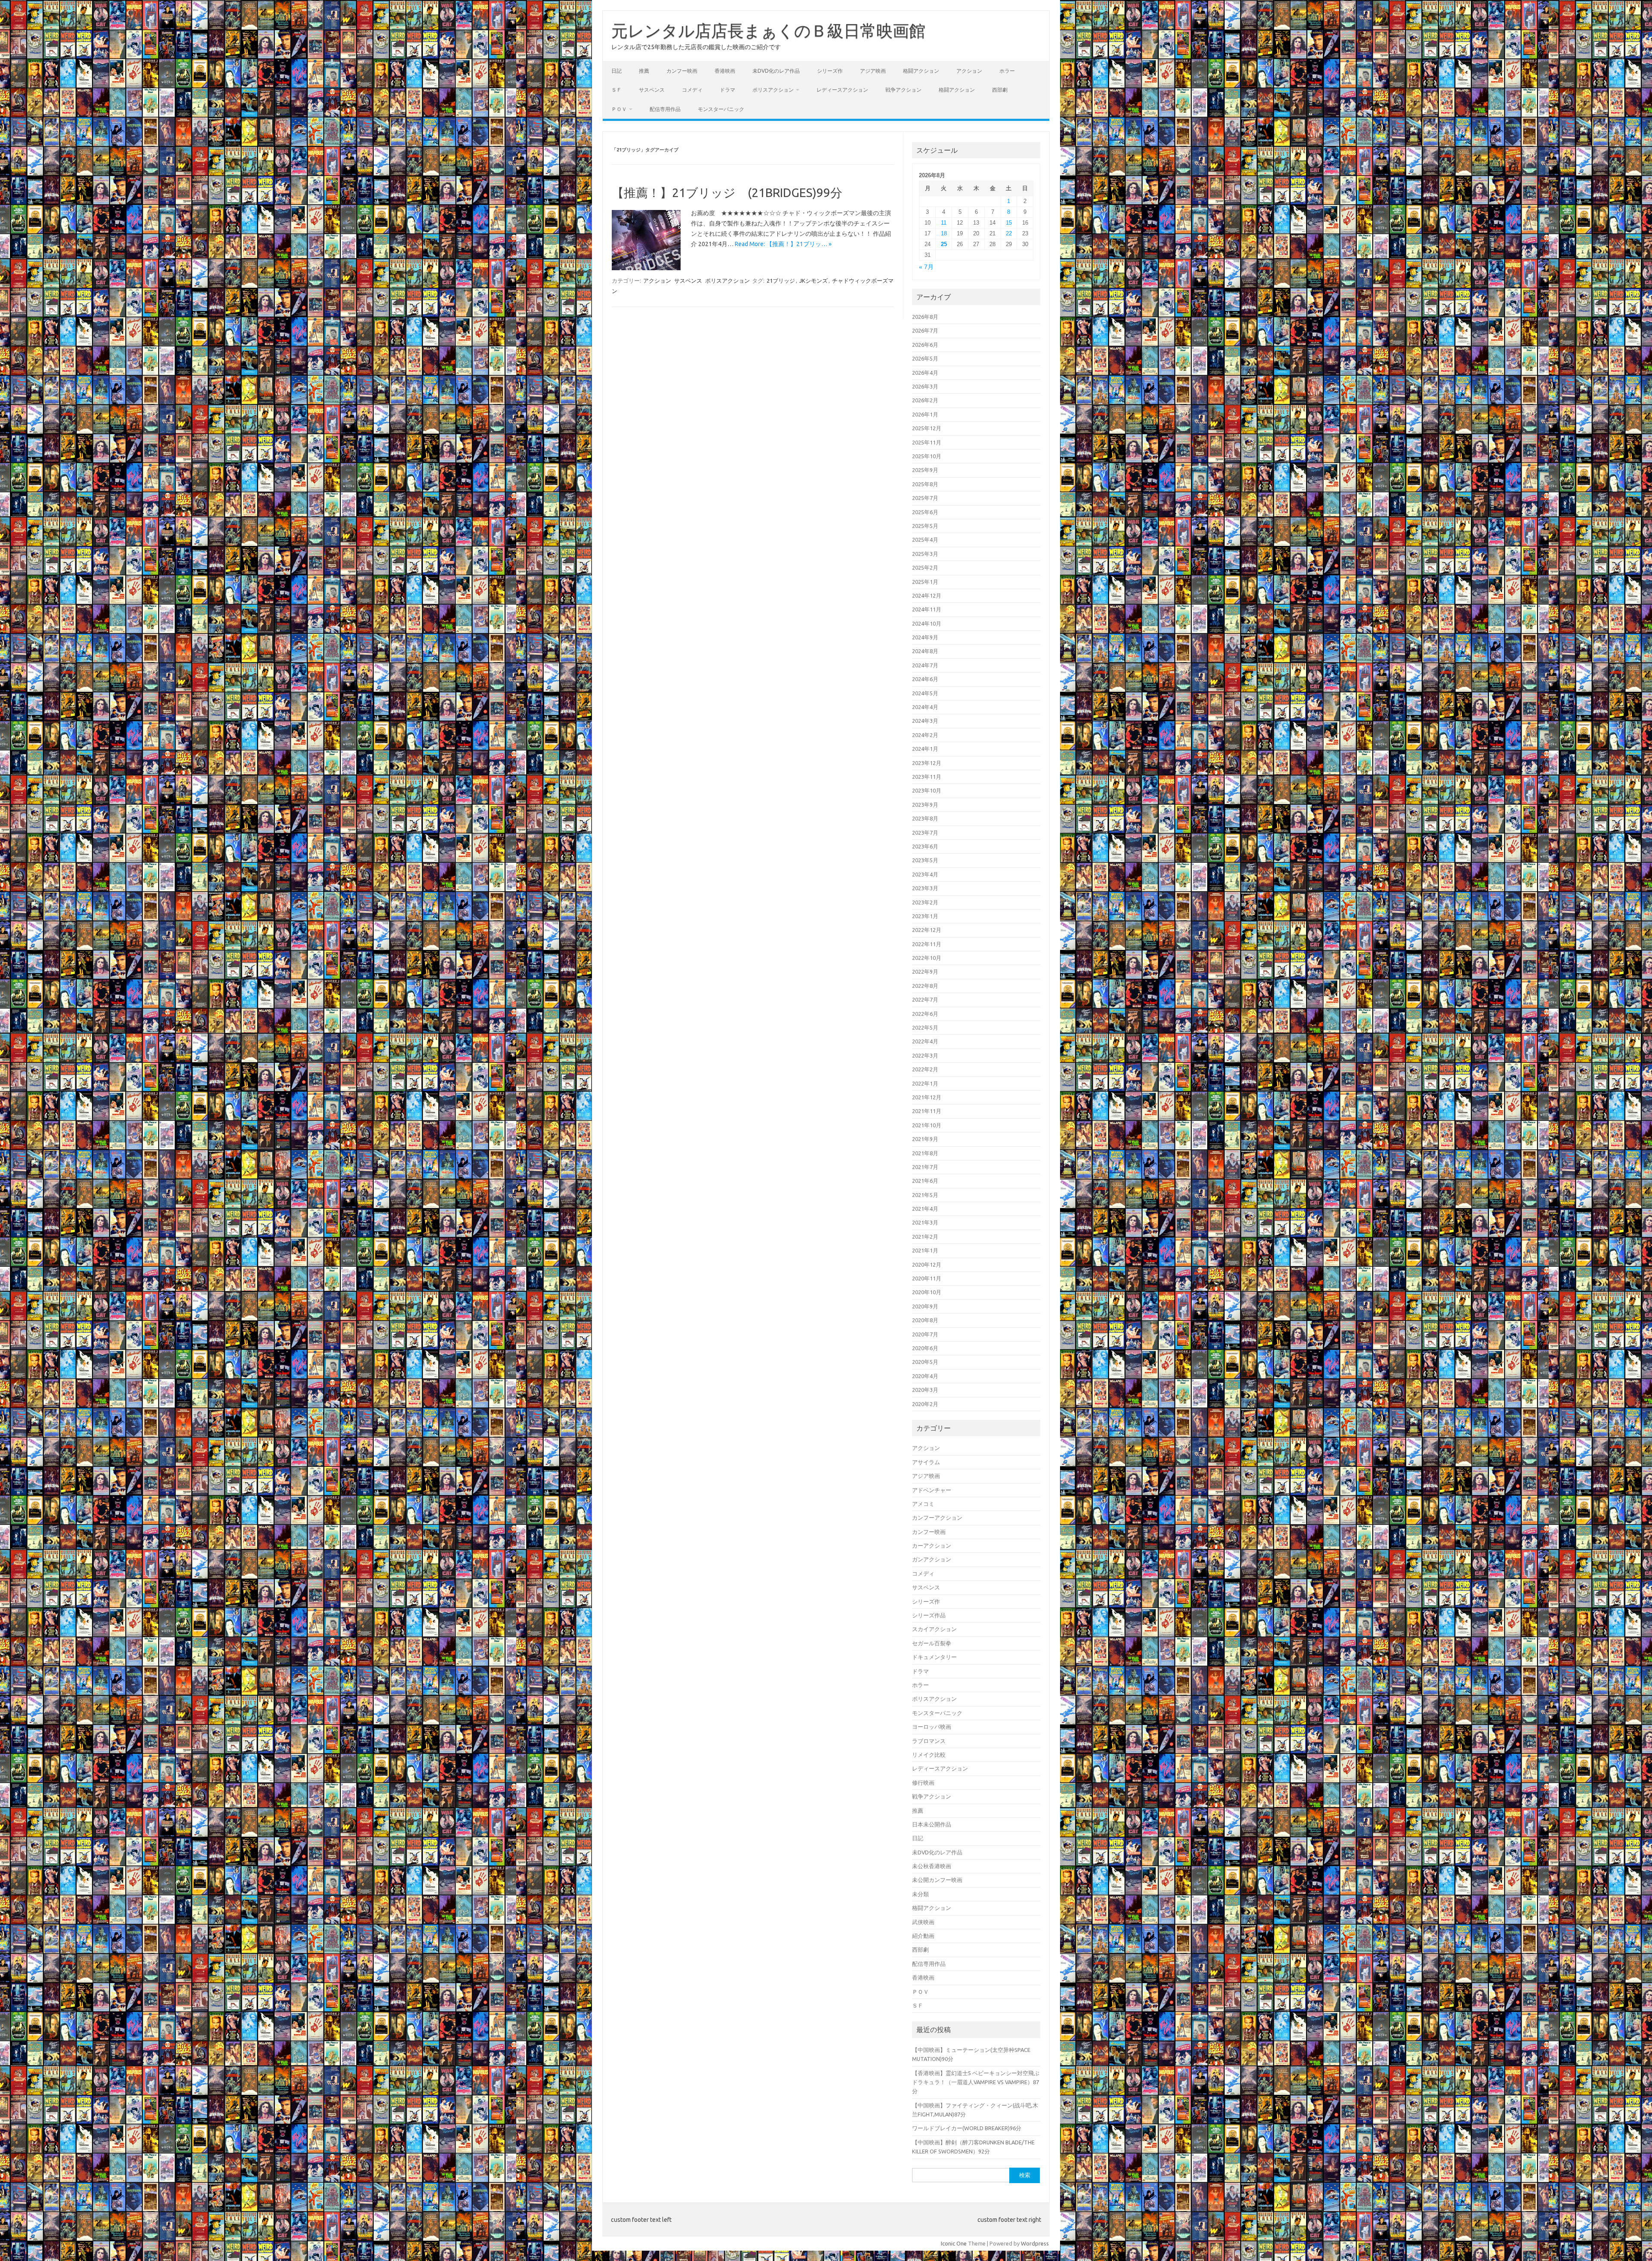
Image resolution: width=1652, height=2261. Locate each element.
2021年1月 (925, 1250)
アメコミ (923, 1504)
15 (1009, 223)
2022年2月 (925, 1069)
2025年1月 (925, 582)
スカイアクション (934, 1629)
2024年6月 (925, 679)
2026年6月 (925, 345)
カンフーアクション (937, 1518)
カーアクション (932, 1545)
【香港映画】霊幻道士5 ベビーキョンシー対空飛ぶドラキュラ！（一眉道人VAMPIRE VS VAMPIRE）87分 (976, 2082)
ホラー (1007, 71)
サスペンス (652, 90)
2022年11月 (927, 944)
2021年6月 (925, 1181)
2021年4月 (925, 1209)
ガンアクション (932, 1559)
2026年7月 (925, 330)
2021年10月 (927, 1125)
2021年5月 (925, 1195)
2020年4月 (925, 1376)
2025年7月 (925, 498)
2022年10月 (927, 958)
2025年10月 (927, 456)
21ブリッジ (781, 281)
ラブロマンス (929, 1741)
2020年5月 (925, 1362)
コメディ (692, 90)
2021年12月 (927, 1097)
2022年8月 (925, 986)
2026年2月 (925, 400)
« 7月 (926, 267)
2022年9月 (925, 972)
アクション (969, 71)
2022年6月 (925, 1014)
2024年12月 (927, 595)
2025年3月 (925, 554)
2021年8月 (925, 1153)
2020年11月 (927, 1278)
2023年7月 (925, 833)
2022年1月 (925, 1083)
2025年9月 (925, 470)
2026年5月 (925, 358)
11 (944, 223)
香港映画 (725, 71)
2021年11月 (927, 1111)
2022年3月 (925, 1055)
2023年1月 (925, 916)
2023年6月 (925, 846)
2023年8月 (925, 818)
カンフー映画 (682, 71)
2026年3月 (925, 386)
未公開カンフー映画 (937, 1880)
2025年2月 (925, 568)
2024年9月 (925, 637)
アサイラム (926, 1462)
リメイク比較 (929, 1755)
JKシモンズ (814, 281)
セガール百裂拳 (932, 1643)
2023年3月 (925, 888)
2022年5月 (925, 1027)
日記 (616, 71)
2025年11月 (927, 442)
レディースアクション (842, 90)
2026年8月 (925, 317)
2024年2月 (925, 735)
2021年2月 (925, 1237)
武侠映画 (923, 1922)
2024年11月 (927, 609)
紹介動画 (923, 1936)
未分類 (920, 1894)
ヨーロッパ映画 (932, 1727)
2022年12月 (927, 930)
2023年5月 (925, 860)
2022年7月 (925, 999)
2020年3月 (925, 1390)
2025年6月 (925, 512)
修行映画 (923, 1783)
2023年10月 (927, 790)
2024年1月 (925, 749)
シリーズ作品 (929, 1615)
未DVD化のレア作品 (776, 71)
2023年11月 (927, 777)
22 (1009, 233)
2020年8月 (925, 1320)
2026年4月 (925, 373)
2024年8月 (925, 651)
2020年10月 (927, 1292)
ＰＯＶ (619, 109)
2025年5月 (925, 526)
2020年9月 (925, 1306)
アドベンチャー (932, 1490)
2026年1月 (925, 414)
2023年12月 (927, 763)
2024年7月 (925, 665)
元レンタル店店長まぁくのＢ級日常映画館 (768, 31)
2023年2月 (925, 902)
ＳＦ (616, 90)
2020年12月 (927, 1265)
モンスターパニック (721, 109)
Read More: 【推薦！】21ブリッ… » (783, 244)
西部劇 (1000, 90)
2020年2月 (925, 1404)
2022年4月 (925, 1041)
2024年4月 (925, 707)
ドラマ (727, 90)
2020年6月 (925, 1348)
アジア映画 (873, 71)
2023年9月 (925, 805)
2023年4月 (925, 874)
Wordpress (1035, 2243)
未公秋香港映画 (932, 1866)
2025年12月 (927, 428)
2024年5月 (925, 693)
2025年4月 (925, 540)
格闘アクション (921, 71)
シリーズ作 (830, 71)
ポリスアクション (773, 90)
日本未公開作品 (932, 1824)
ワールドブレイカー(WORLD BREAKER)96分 (967, 2128)
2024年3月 (925, 721)
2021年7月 (925, 1167)
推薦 (644, 71)
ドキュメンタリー (934, 1657)
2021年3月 (925, 1222)
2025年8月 (925, 484)
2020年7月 (925, 1334)
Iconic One (954, 2243)
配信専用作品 (665, 109)
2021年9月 (925, 1139)
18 (944, 233)
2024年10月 (927, 623)
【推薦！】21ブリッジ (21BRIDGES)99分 (727, 193)
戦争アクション (903, 90)
